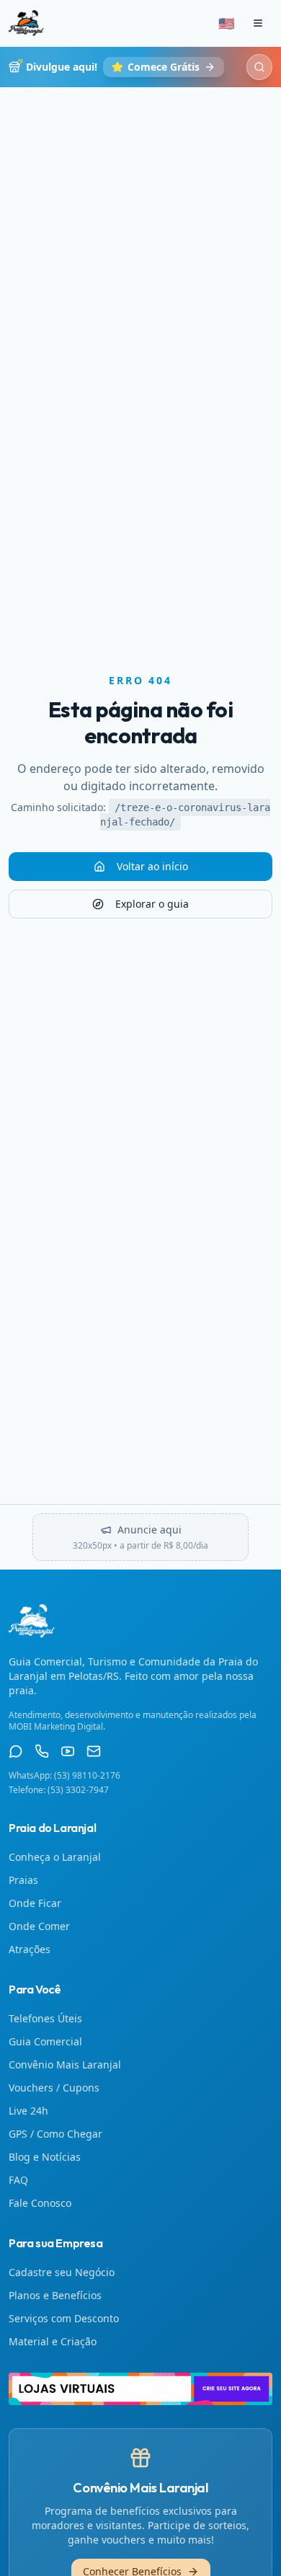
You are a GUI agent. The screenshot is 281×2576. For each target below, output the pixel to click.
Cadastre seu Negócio (62, 2272)
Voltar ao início (152, 866)
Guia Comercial (45, 2041)
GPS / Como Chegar (55, 2134)
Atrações (30, 1949)
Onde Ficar (35, 1903)
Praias (23, 1880)
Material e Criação (53, 2341)
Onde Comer (39, 1926)
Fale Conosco (40, 2203)
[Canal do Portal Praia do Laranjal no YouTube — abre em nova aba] (68, 1751)
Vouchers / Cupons (54, 2088)
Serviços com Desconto (64, 2318)
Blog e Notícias (45, 2157)
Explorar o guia (152, 904)
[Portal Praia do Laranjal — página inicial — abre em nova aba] (140, 2389)
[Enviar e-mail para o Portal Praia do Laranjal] (94, 1751)
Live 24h (28, 2111)
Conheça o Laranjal (55, 1857)
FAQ (18, 2180)
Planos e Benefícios (55, 2295)
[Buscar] (259, 67)
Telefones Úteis (45, 2018)
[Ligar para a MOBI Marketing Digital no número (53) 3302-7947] (42, 1751)
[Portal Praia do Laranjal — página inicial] (26, 23)
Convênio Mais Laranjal (65, 2064)
